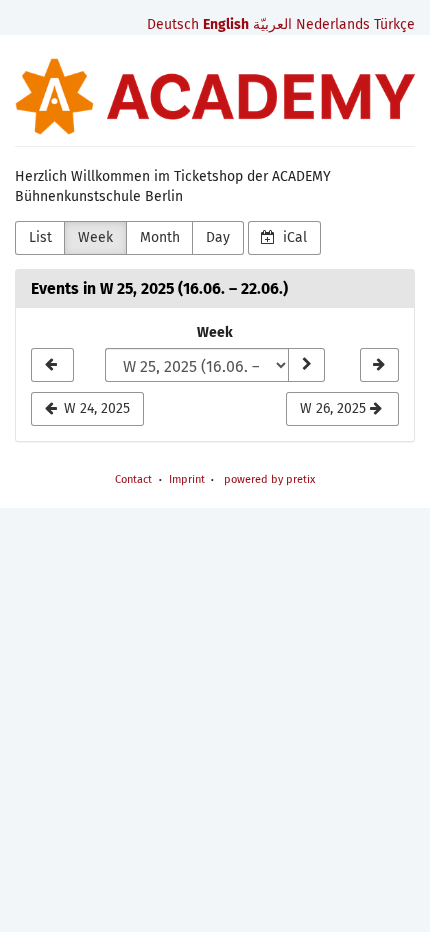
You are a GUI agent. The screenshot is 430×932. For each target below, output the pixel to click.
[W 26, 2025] (379, 365)
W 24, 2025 (95, 408)
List (40, 237)
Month (160, 237)
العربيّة (272, 24)
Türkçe (394, 24)
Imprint (187, 479)
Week (95, 237)
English (226, 24)
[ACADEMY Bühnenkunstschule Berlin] (215, 96)
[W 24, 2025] (52, 365)
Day (218, 237)
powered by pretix (269, 479)
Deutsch (173, 24)
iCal (293, 237)
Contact (133, 479)
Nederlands (333, 24)
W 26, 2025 (335, 408)
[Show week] (306, 365)
